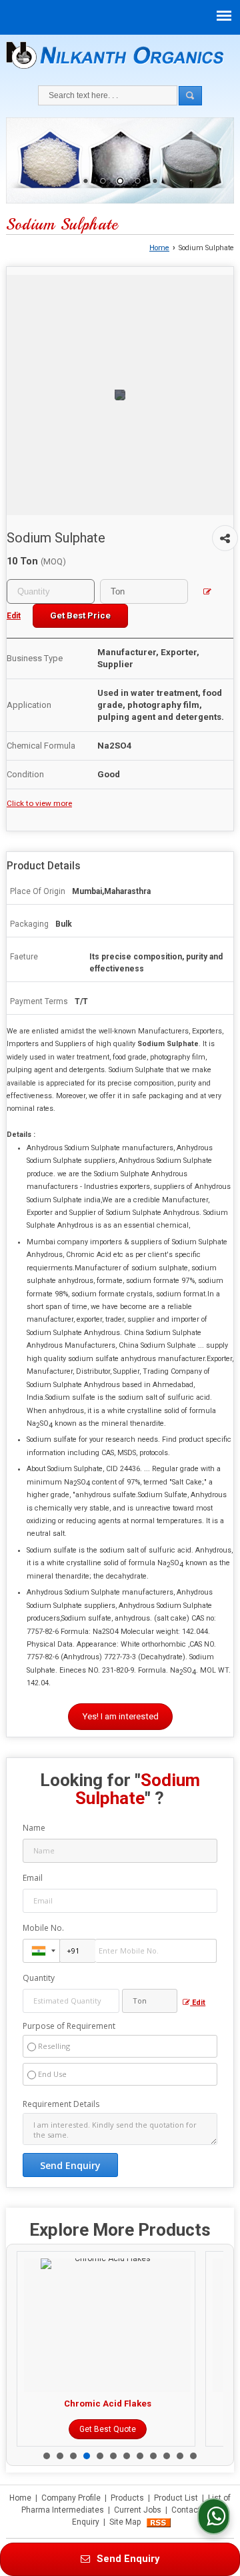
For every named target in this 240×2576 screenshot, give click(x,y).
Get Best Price (80, 615)
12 (193, 2456)
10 (167, 2456)
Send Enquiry (127, 2559)
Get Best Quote (151, 2429)
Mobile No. (43, 1928)
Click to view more (39, 803)
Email (33, 1878)
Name (34, 1828)
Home (159, 248)
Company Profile (71, 2498)
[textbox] (144, 591)
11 (180, 2456)
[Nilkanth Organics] (115, 55)
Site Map (125, 2522)
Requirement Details (61, 2104)
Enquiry (86, 2522)
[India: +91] (41, 1951)
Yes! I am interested (120, 1716)
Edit (198, 2003)
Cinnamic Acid (151, 2404)
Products (127, 2498)
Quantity (39, 1978)
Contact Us (192, 2510)
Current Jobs (138, 2510)
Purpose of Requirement (69, 2026)
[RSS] (159, 2522)
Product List (176, 2498)
